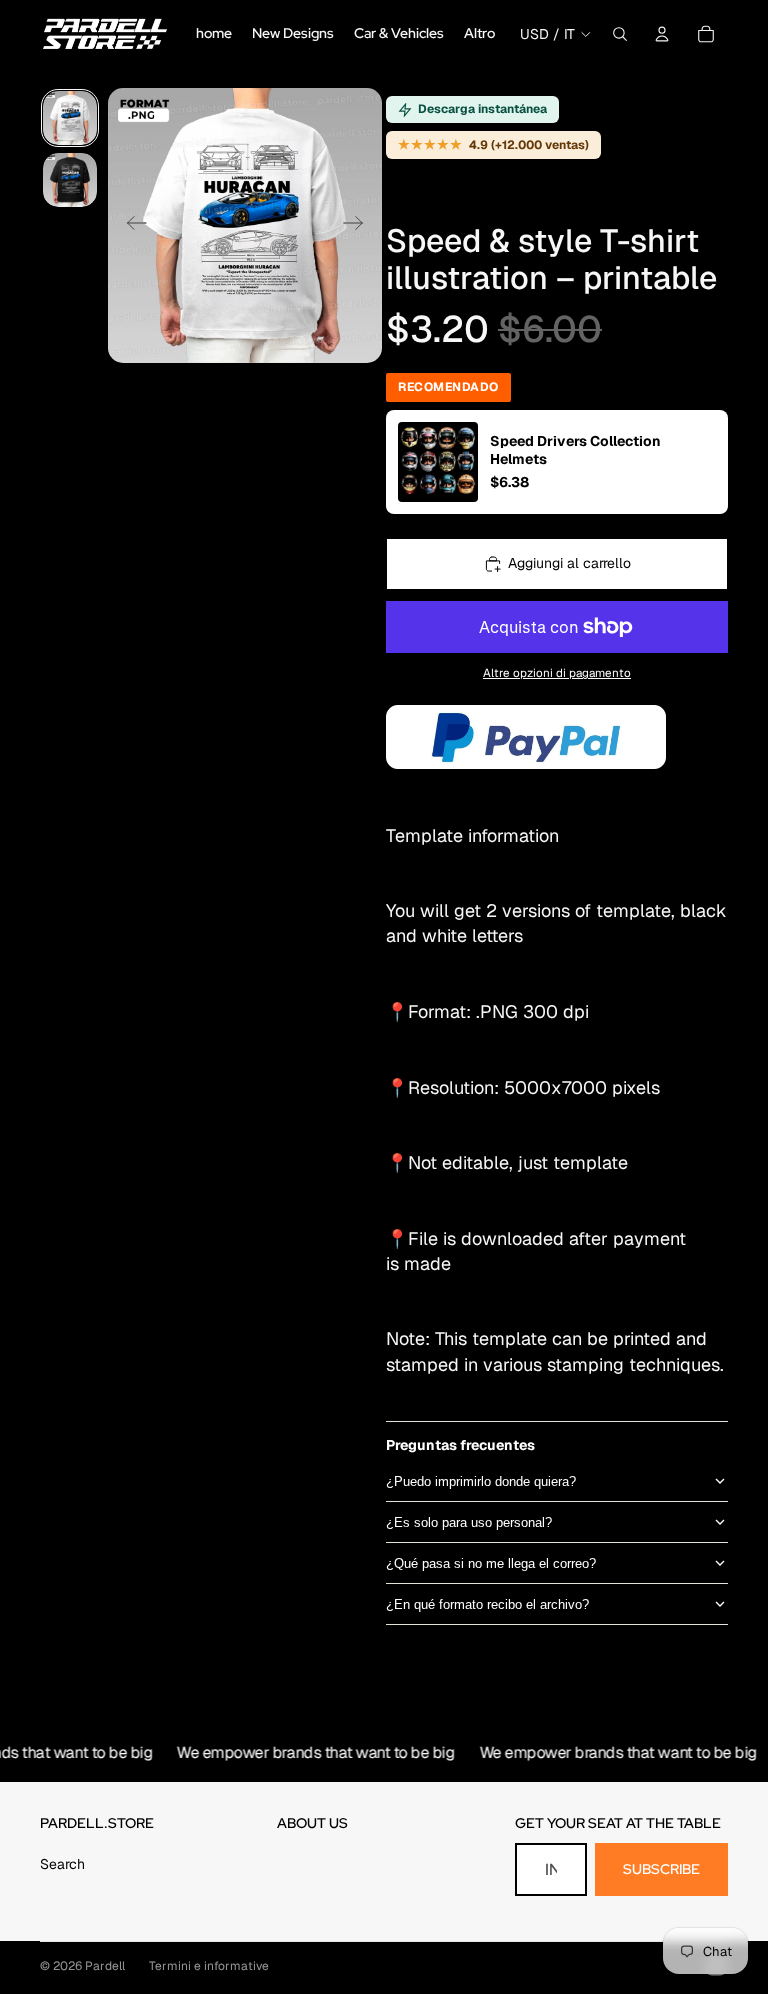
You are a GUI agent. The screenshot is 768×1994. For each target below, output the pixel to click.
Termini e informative (209, 1966)
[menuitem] (479, 34)
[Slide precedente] (130, 226)
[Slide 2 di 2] (70, 180)
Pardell (105, 1966)
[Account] (662, 34)
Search (62, 1864)
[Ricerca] (620, 34)
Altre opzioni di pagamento (557, 672)
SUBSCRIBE (661, 1869)
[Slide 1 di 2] (70, 118)
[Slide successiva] (359, 226)
